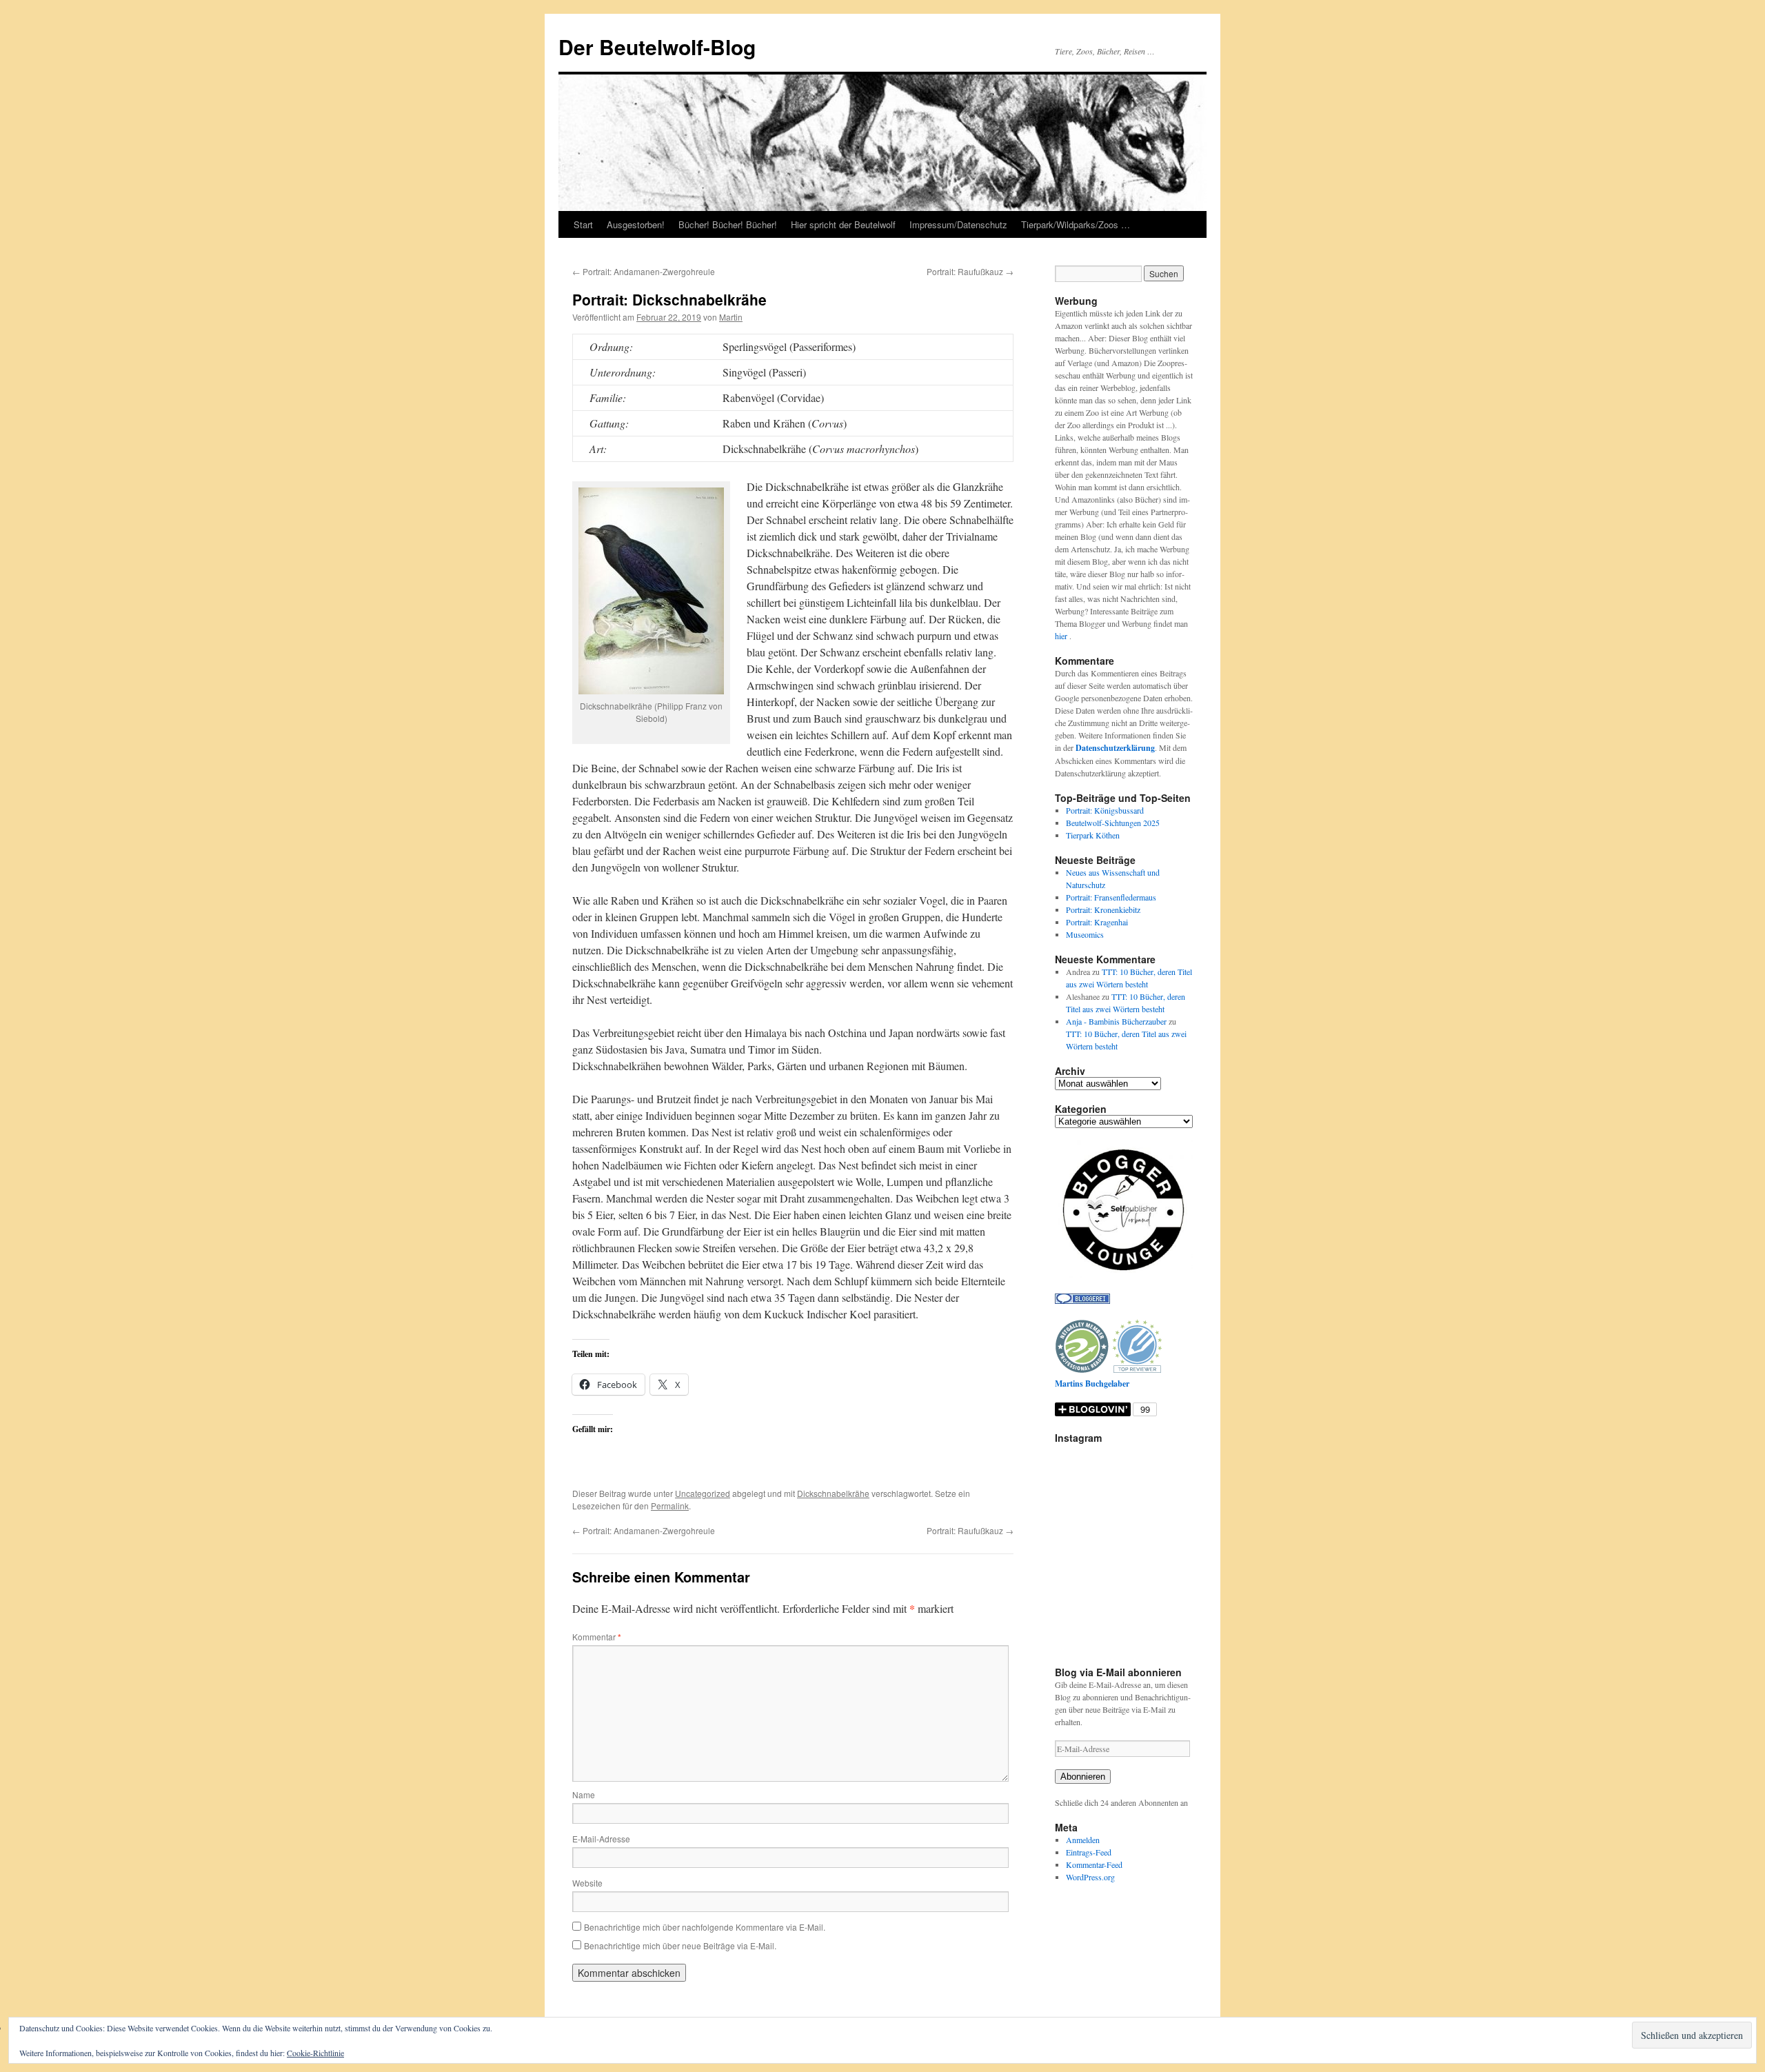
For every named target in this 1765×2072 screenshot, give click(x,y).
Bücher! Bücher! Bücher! (728, 224)
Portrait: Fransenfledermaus (1111, 897)
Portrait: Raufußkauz (970, 271)
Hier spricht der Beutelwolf (843, 224)
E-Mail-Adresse (601, 1839)
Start (583, 224)
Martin (731, 317)
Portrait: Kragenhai (1097, 922)
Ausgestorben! (636, 224)
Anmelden (1083, 1840)
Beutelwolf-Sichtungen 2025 (1113, 823)
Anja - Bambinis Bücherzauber (1116, 1021)
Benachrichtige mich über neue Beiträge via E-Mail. (680, 1945)
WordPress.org (1090, 1877)
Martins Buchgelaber (1092, 1384)
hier (1062, 636)
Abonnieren (1083, 1777)
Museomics (1085, 934)
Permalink (670, 1506)
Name (584, 1794)
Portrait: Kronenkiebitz (1103, 909)
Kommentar (597, 1637)
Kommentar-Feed (1094, 1864)
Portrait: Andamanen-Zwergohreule (644, 271)
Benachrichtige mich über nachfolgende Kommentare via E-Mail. (705, 1927)
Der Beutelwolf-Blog (657, 47)
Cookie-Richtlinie (315, 2053)
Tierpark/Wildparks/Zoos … (1076, 224)
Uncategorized (703, 1493)
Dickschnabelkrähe (833, 1493)
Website (587, 1883)
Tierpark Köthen (1093, 835)
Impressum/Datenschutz (958, 224)
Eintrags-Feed (1089, 1852)
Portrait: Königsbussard (1105, 810)
